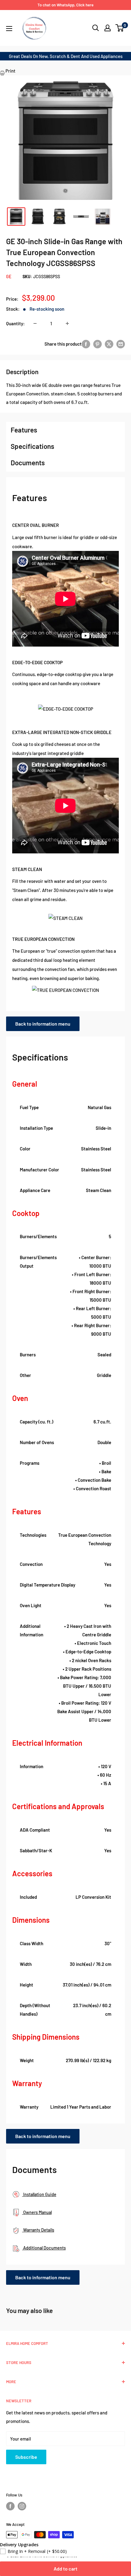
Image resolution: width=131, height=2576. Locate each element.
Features (24, 430)
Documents (28, 463)
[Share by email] (121, 344)
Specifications (32, 446)
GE (9, 277)
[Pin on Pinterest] (97, 344)
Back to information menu (43, 1024)
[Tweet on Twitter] (109, 344)
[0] (120, 28)
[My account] (108, 28)
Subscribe (26, 2457)
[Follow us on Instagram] (22, 2506)
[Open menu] (9, 29)
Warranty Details (38, 2230)
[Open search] (96, 28)
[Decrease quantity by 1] (35, 323)
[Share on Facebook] (86, 344)
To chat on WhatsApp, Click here (65, 5)
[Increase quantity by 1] (67, 323)
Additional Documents (44, 2248)
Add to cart (65, 2569)
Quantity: (15, 323)
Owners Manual (37, 2212)
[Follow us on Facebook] (10, 2506)
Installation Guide (39, 2194)
